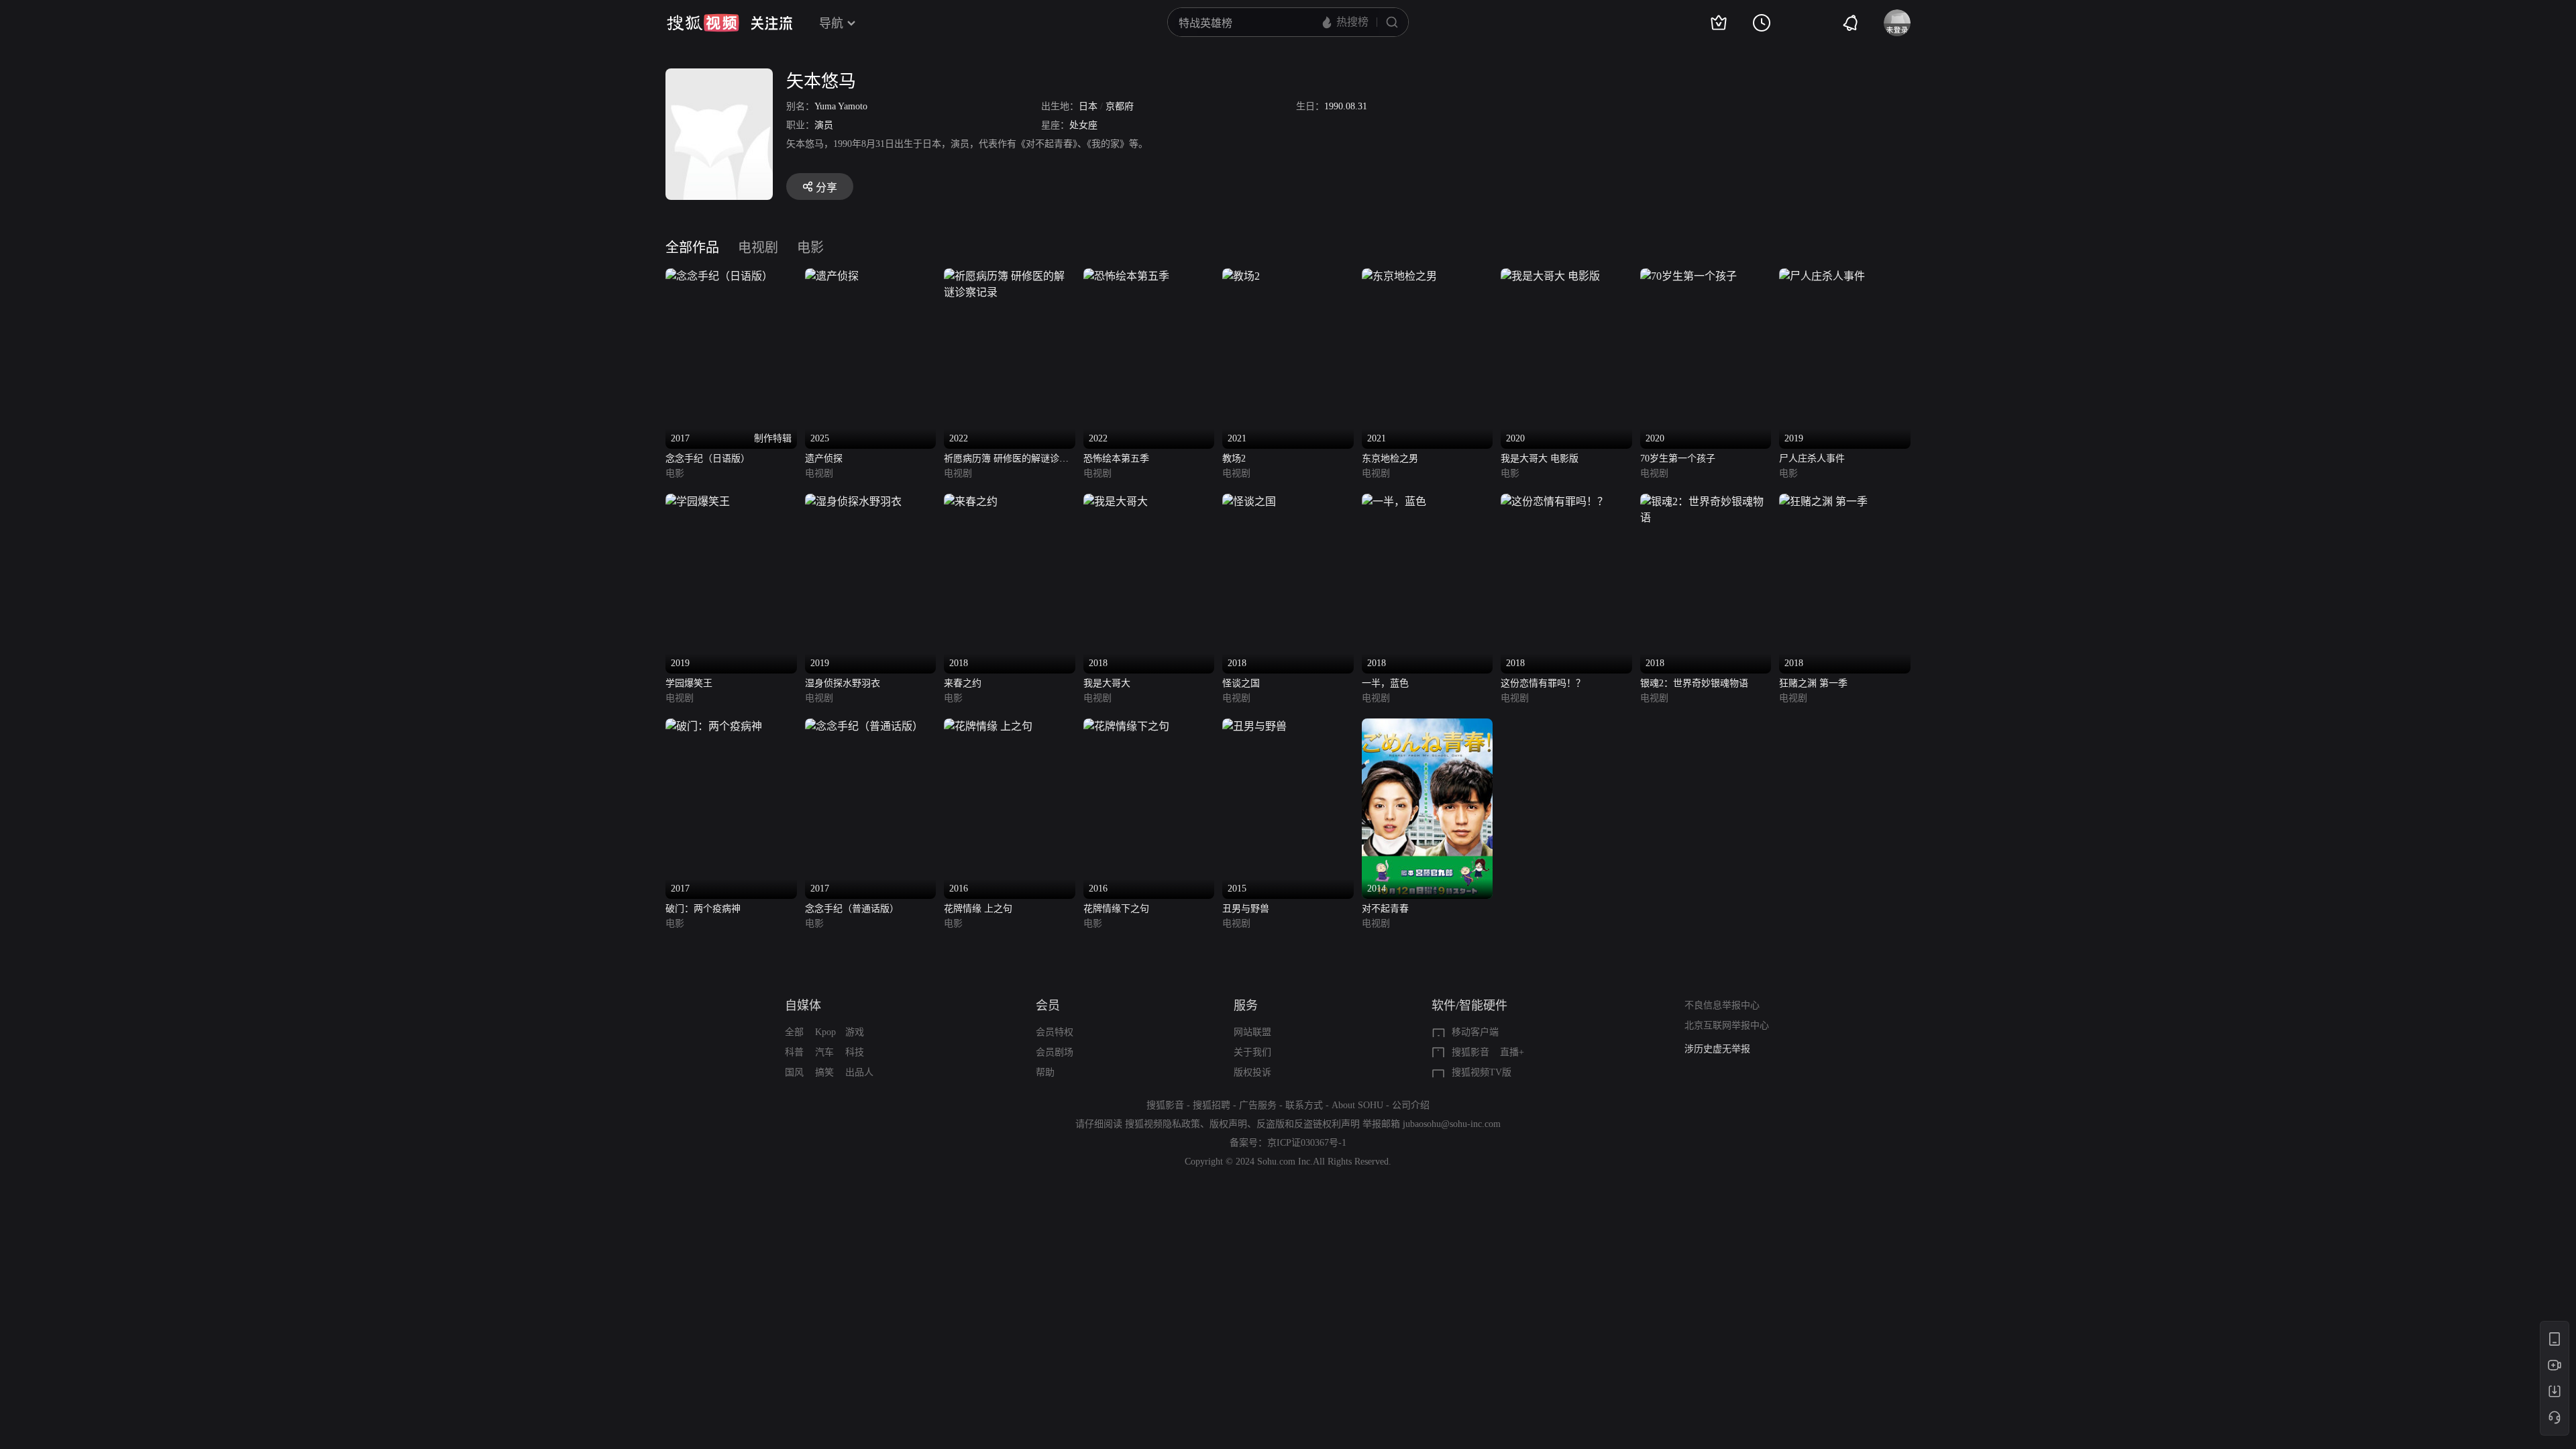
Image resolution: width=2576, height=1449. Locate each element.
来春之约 (963, 683)
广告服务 (1258, 1105)
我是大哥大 (1107, 683)
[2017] (714, 726)
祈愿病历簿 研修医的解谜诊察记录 (1006, 460)
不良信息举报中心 (1722, 1005)
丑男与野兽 (1246, 909)
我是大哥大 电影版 (1540, 459)
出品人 (859, 1072)
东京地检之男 (1390, 459)
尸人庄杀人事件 (1812, 459)
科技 (855, 1052)
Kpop (825, 1032)
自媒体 (803, 1006)
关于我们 (1252, 1052)
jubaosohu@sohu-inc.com (1452, 1124)
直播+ (1512, 1052)
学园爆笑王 (689, 683)
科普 (794, 1052)
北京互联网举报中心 (1727, 1025)
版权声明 (1228, 1124)
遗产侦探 (824, 459)
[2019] (1822, 276)
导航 (831, 23)
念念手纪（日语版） (708, 459)
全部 (794, 1032)
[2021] (1241, 276)
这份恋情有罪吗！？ (1543, 683)
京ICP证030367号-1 (1307, 1143)
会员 (1048, 1006)
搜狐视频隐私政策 (1163, 1124)
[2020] (1550, 276)
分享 (826, 187)
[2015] (1254, 726)
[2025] (832, 276)
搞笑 (824, 1072)
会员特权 (1055, 1032)
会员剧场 (1055, 1052)
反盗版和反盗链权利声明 (1308, 1124)
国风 (794, 1072)
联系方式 (1304, 1105)
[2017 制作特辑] (719, 276)
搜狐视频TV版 (1482, 1072)
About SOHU (1357, 1105)
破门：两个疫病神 (703, 909)
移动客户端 (1475, 1032)
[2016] (988, 726)
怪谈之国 (1241, 683)
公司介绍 (1411, 1105)
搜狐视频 (703, 23)
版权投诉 (1252, 1072)
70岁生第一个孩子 (1678, 459)
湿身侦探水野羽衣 (843, 683)
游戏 (855, 1032)
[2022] (1010, 276)
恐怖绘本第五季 (1116, 459)
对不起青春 (1385, 909)
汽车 (824, 1052)
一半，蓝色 (1385, 683)
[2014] (1428, 726)
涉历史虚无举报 (1717, 1049)
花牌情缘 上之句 (978, 909)
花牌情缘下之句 (1116, 909)
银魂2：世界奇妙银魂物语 (1694, 683)
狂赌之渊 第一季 (1813, 683)
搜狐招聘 (1212, 1105)
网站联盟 (1252, 1032)
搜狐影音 (1470, 1052)
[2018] (971, 501)
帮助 (1045, 1072)
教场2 (1234, 459)
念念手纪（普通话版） (852, 909)
